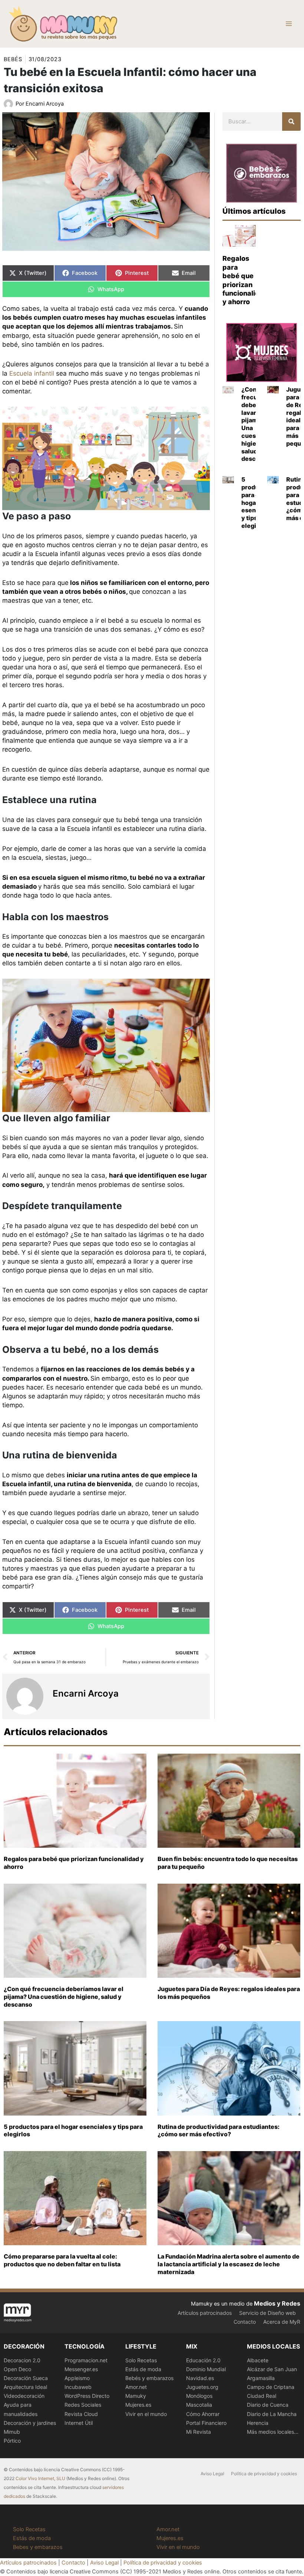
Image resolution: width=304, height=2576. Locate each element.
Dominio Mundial (206, 2369)
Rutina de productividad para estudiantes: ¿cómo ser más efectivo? (219, 2131)
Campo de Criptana (271, 2387)
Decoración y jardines (30, 2423)
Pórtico (12, 2441)
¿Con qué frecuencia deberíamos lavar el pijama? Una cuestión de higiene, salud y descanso (64, 1997)
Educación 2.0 (203, 2360)
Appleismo (77, 2378)
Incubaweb (78, 2387)
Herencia (258, 2423)
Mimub (12, 2432)
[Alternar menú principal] (289, 24)
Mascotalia (199, 2405)
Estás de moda (143, 2369)
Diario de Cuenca (268, 2405)
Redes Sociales (83, 2405)
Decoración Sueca (26, 2378)
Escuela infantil (32, 373)
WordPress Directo (87, 2396)
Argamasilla (261, 2378)
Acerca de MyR (282, 2322)
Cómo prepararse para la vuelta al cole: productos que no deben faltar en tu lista (62, 2260)
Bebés (13, 59)
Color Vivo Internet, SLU (40, 2478)
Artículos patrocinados (205, 2313)
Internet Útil (79, 2423)
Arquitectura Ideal (25, 2387)
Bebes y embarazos (38, 2547)
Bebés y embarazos (149, 2378)
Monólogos (199, 2396)
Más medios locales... (273, 2432)
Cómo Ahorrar (203, 2414)
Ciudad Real (262, 2396)
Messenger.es (81, 2369)
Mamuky (136, 2396)
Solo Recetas (141, 2360)
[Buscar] (291, 122)
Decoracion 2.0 (22, 2360)
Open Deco (17, 2369)
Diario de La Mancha (272, 2414)
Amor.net (136, 2387)
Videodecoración (24, 2396)
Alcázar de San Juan (272, 2369)
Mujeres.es (138, 2405)
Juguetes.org (202, 2387)
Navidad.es (200, 2378)
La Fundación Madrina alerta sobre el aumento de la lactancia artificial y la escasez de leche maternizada (229, 2264)
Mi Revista (199, 2432)
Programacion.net (86, 2360)
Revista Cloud (81, 2414)
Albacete (258, 2360)
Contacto (245, 2322)
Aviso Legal (212, 2474)
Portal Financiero (206, 2423)
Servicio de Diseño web (267, 2313)
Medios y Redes (277, 2303)
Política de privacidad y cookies (264, 2474)
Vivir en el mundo (146, 2414)
